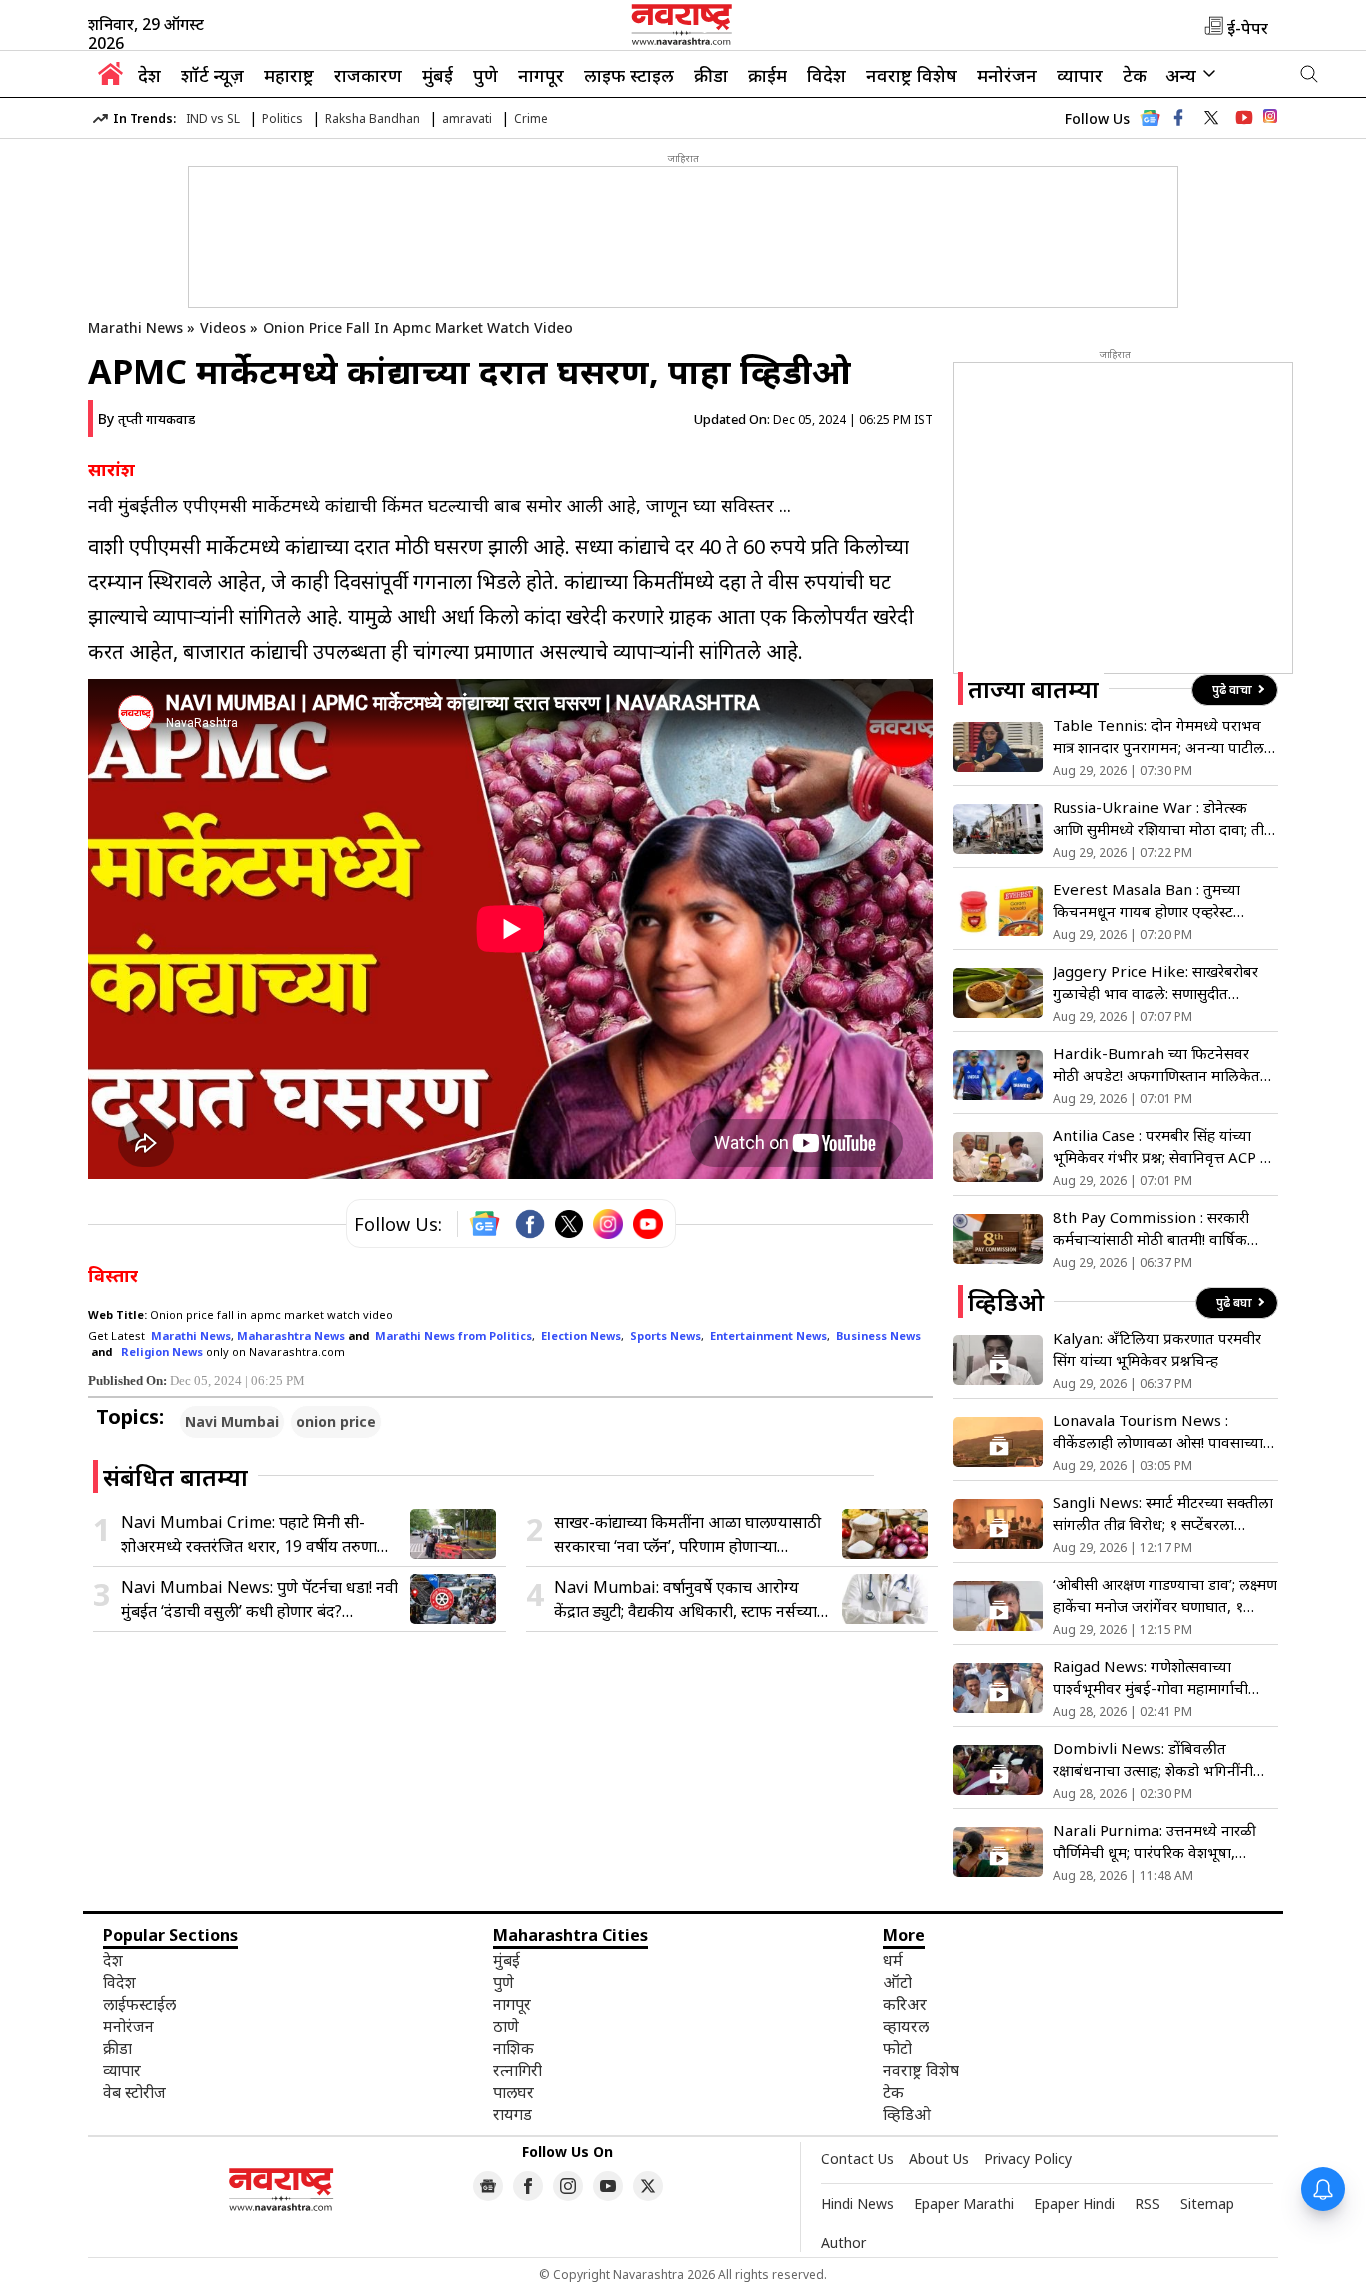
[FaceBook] (530, 1224)
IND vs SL (213, 118)
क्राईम (767, 75)
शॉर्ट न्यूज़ (212, 75)
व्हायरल (906, 2026)
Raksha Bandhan (372, 118)
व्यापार (1080, 75)
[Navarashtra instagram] (568, 2186)
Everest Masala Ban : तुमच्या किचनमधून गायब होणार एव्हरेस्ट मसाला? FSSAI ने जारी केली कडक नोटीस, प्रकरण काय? (1151, 900)
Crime (531, 118)
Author (843, 2242)
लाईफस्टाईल (139, 2004)
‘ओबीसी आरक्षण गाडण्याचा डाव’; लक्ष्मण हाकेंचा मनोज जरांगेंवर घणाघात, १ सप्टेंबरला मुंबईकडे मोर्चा (1165, 1595)
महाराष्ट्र (289, 75)
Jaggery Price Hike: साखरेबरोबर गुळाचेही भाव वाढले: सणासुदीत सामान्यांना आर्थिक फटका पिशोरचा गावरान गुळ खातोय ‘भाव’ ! (1155, 982)
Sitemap (1207, 2203)
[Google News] (1150, 123)
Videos (223, 327)
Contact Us (857, 2158)
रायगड (512, 2114)
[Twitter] (569, 1224)
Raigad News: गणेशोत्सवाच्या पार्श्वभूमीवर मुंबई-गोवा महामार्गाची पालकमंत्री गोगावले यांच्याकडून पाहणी (1159, 1677)
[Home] (110, 79)
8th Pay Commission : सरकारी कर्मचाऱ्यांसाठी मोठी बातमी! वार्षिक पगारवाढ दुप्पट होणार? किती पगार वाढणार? (1151, 1228)
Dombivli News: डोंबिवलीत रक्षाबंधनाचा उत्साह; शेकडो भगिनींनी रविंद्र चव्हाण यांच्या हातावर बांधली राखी (1163, 1759)
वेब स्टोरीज (134, 2092)
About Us (939, 2158)
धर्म (893, 1960)
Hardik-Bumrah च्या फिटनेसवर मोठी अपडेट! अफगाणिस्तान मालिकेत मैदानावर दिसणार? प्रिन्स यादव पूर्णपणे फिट (1159, 1064)
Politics (282, 118)
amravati (467, 118)
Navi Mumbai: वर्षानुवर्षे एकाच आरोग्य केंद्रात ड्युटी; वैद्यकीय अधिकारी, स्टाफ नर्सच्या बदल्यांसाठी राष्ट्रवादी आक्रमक (685, 1599)
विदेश (826, 75)
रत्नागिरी (517, 2070)
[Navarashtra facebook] (1178, 118)
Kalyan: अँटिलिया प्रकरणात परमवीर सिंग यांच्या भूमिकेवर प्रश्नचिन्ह (1157, 1349)
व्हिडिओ (907, 2114)
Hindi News (857, 2203)
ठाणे (506, 2026)
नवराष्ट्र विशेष (911, 75)
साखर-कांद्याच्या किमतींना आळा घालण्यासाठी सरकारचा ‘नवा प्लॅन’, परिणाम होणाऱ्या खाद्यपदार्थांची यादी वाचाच (687, 1534)
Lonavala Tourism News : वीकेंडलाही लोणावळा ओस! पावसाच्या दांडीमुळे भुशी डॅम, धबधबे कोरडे (1158, 1431)
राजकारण (368, 75)
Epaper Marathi (964, 2203)
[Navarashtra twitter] (1211, 118)
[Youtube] (648, 1224)
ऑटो (897, 1982)
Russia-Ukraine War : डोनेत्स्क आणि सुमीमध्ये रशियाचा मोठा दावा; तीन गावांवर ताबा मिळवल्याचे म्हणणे (1163, 818)
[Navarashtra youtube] (1244, 118)
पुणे (485, 75)
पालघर (513, 2092)
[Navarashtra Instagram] (1270, 119)
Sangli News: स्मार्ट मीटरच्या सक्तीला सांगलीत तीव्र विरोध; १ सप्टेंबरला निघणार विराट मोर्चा (1163, 1513)
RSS (1147, 2203)
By (146, 418)
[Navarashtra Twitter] (648, 2186)
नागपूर (541, 75)
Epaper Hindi (1074, 2203)
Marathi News (135, 327)
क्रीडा (711, 75)
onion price (336, 1421)
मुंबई (437, 75)
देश (149, 75)
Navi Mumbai (232, 1421)
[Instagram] (608, 1224)
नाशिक (513, 2048)
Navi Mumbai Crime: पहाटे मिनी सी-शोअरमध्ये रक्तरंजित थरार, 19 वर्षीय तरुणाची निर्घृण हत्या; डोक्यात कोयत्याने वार (256, 1534)
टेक (1135, 75)
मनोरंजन (1007, 75)
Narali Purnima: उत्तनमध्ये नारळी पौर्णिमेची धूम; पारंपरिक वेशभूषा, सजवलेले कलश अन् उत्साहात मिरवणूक (1163, 1841)
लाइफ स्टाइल (629, 75)
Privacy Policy (1028, 2158)
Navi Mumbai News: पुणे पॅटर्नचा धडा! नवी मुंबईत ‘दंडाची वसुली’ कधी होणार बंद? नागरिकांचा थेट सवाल (259, 1599)
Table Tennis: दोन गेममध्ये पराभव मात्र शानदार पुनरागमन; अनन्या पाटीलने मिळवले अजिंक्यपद (1163, 736)
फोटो (897, 2048)
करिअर (905, 2004)
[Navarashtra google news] (488, 2186)
